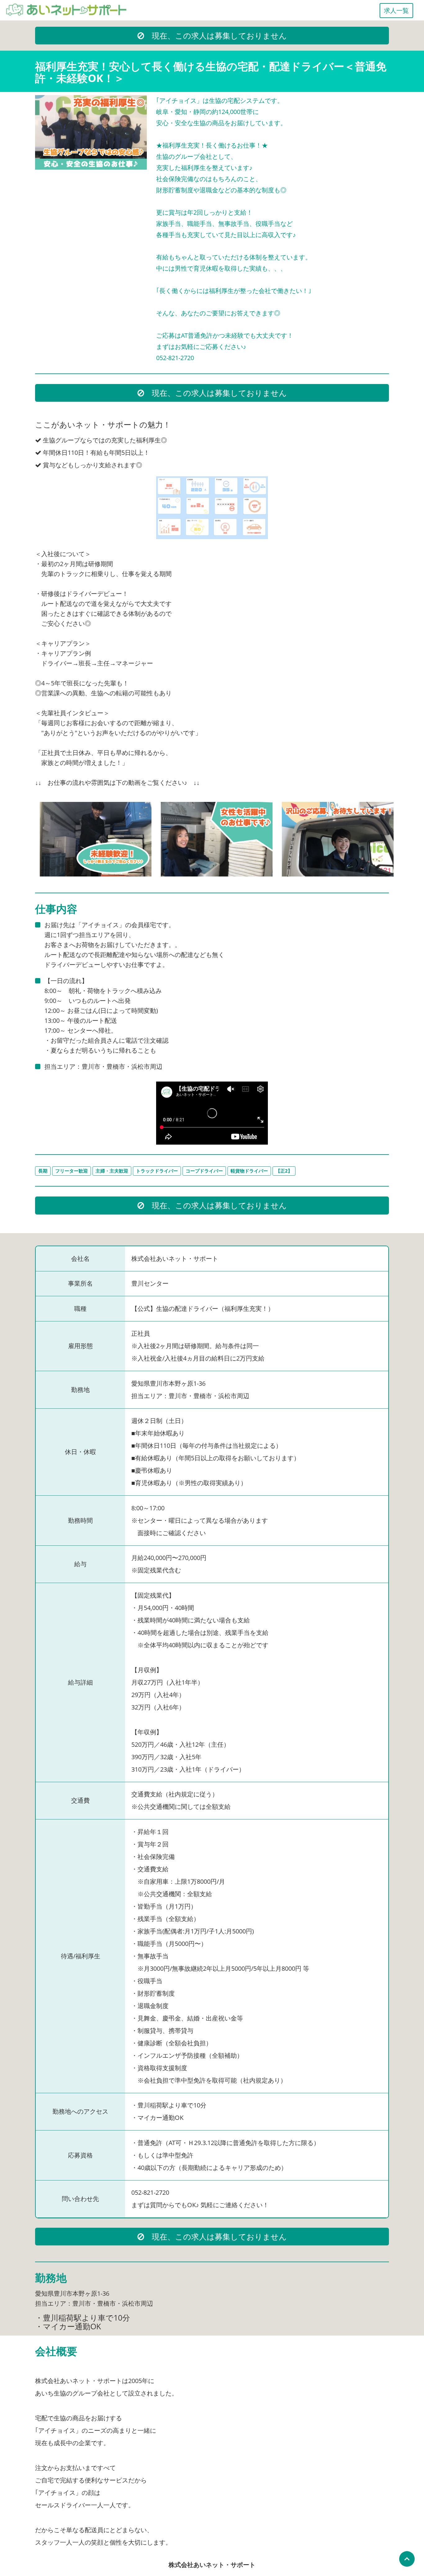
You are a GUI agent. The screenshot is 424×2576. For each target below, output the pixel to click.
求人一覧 (396, 10)
